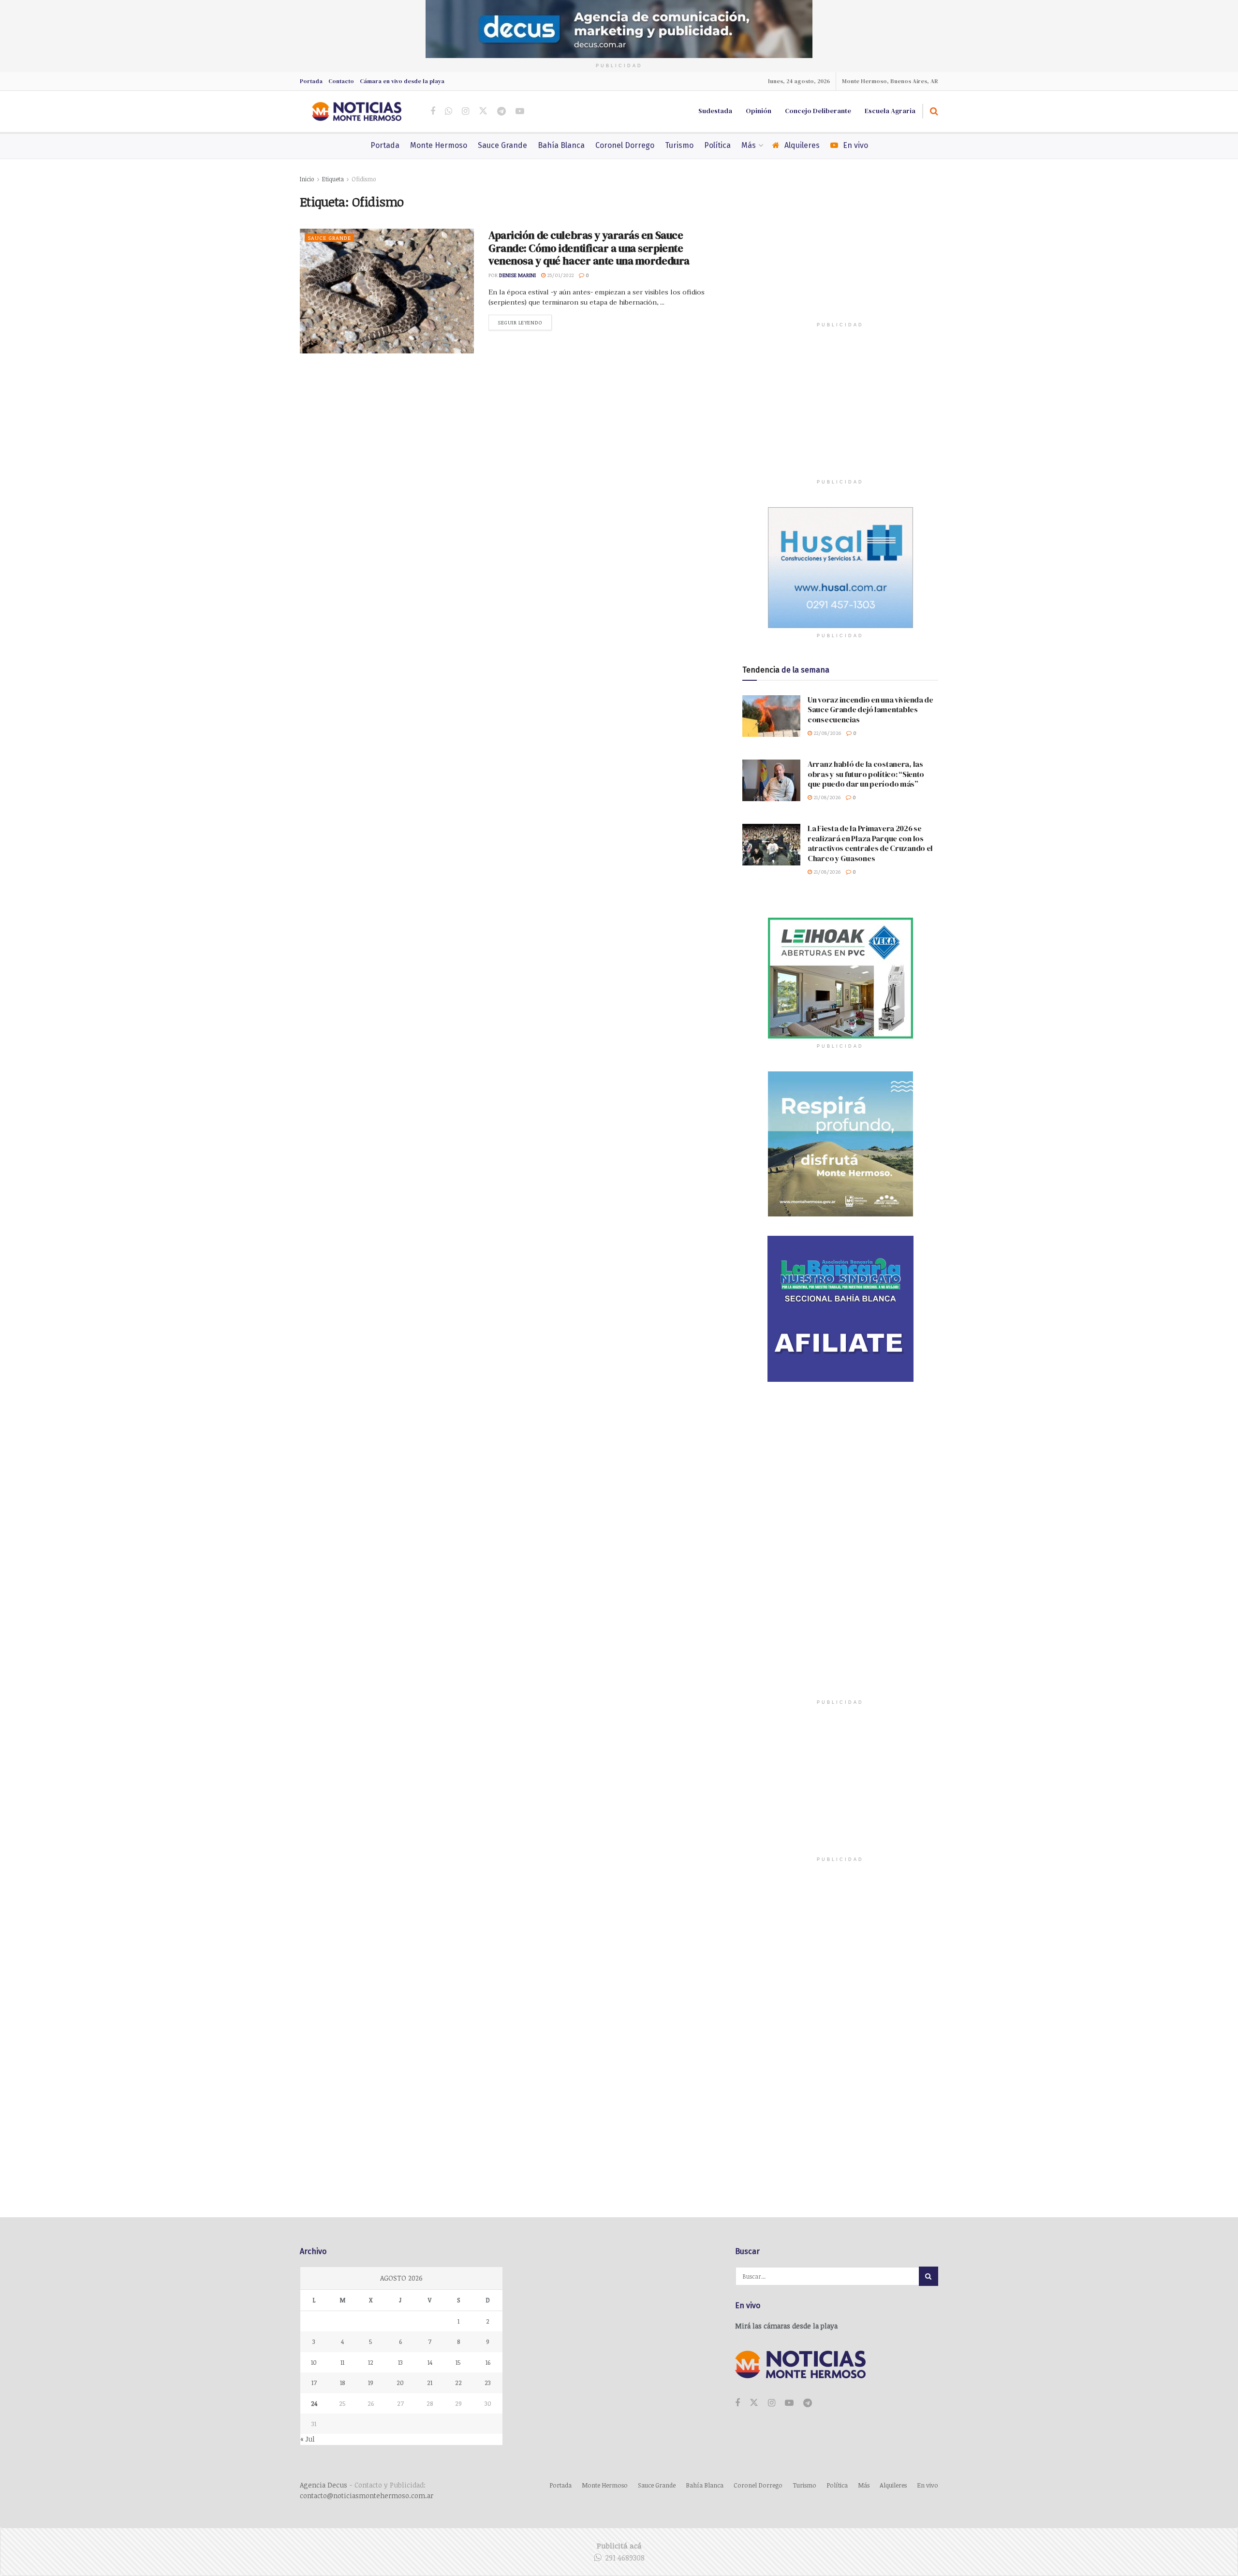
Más (749, 145)
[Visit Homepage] (357, 111)
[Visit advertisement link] (619, 29)
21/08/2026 (826, 797)
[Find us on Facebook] (433, 111)
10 (314, 2362)
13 (400, 2362)
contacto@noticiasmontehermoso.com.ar (367, 2495)
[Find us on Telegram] (501, 111)
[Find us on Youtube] (520, 111)
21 (430, 2383)
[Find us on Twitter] (483, 111)
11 (342, 2362)
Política (717, 145)
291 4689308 (625, 2558)
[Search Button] (934, 111)
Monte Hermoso (439, 145)
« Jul (308, 2439)
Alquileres (802, 145)
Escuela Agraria (890, 111)
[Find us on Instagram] (465, 111)
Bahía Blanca (561, 145)
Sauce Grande (502, 145)
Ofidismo (364, 179)
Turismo (679, 145)
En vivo (855, 145)
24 (314, 2403)
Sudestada (715, 111)
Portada (311, 81)
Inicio (307, 179)
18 (342, 2383)
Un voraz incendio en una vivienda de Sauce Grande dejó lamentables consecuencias (870, 710)
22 (458, 2383)
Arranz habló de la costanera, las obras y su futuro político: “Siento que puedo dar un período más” (866, 774)
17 (314, 2383)
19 (371, 2383)
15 (458, 2362)
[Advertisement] (840, 254)
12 (371, 2362)
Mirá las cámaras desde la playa (786, 2326)
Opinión (759, 111)
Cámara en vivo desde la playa (402, 81)
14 (430, 2362)
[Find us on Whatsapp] (449, 111)
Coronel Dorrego (625, 145)
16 (488, 2362)
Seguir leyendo (525, 322)
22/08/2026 (826, 733)
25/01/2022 (560, 275)
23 (488, 2383)
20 (400, 2383)
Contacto (341, 81)
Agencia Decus (324, 2485)
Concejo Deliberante (818, 111)
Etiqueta (333, 179)
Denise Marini (517, 275)
